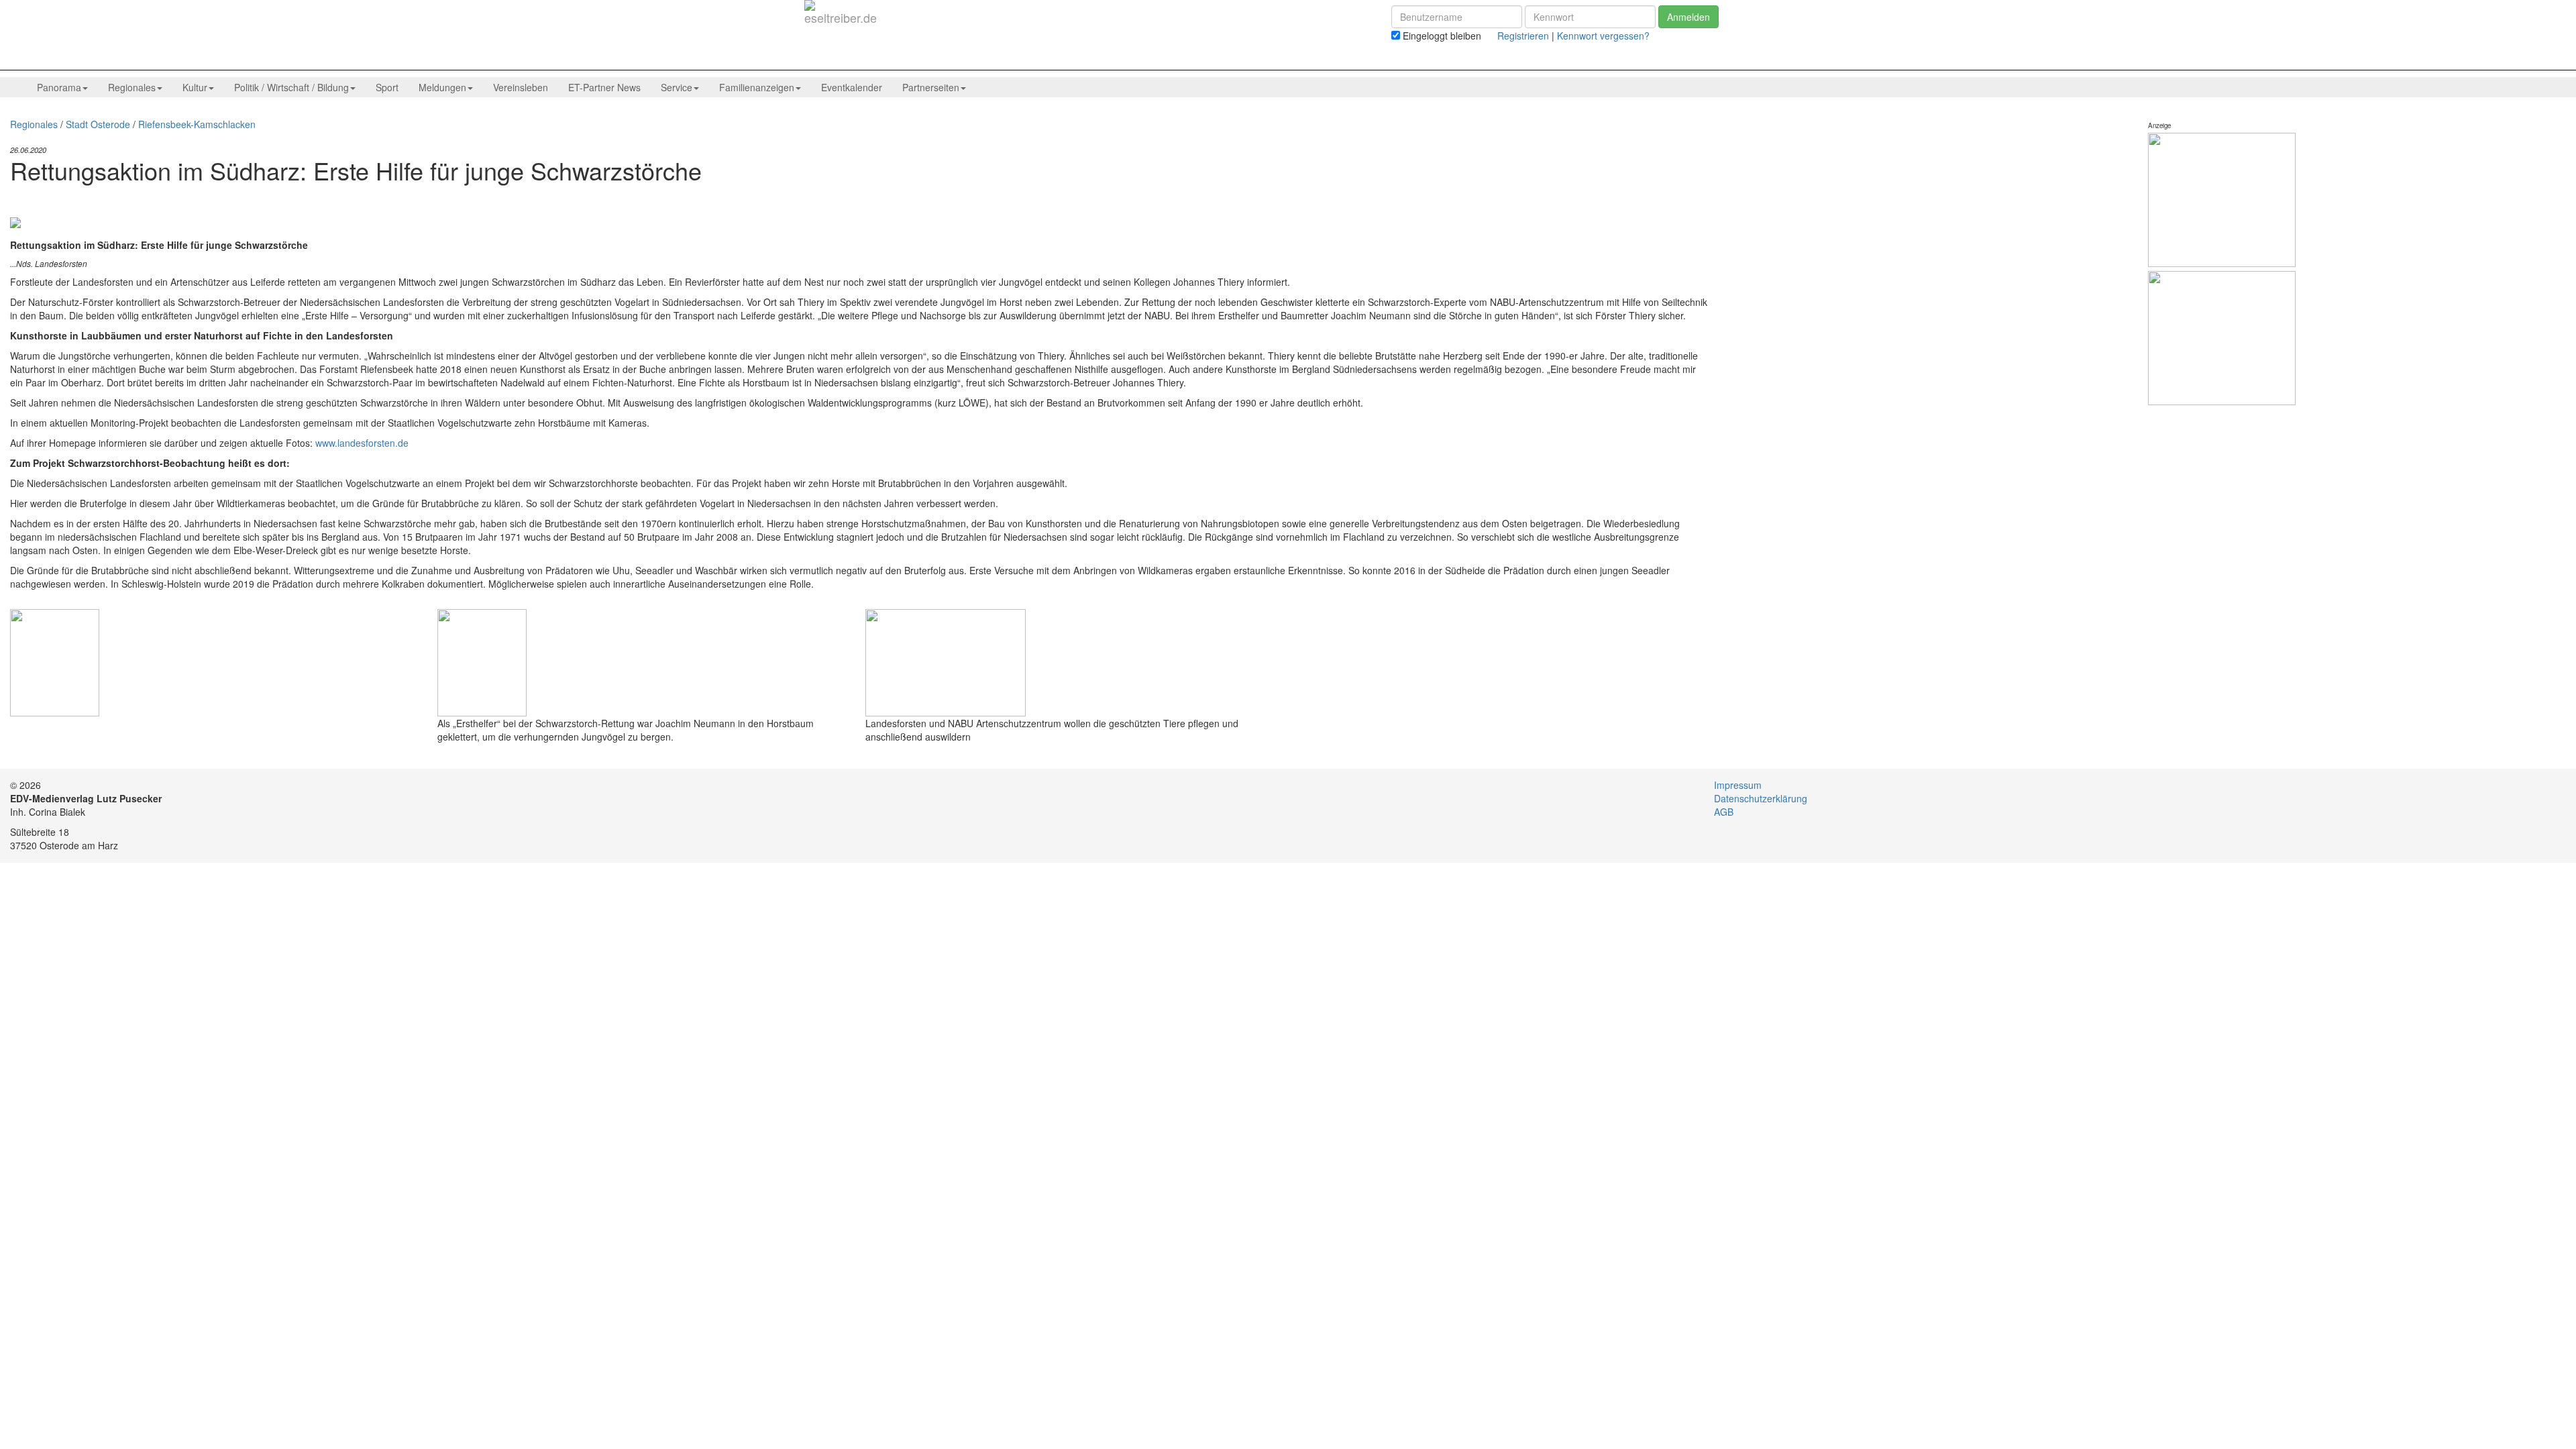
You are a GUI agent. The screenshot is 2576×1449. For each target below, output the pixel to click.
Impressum (1738, 785)
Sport (387, 87)
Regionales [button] (132, 87)
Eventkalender (852, 87)
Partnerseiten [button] (931, 87)
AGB (1724, 812)
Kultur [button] (195, 87)
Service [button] (677, 87)
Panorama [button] (59, 87)
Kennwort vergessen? (1603, 36)
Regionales (34, 124)
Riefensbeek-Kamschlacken (197, 124)
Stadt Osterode (98, 124)
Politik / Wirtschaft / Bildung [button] (291, 87)
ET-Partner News (604, 87)
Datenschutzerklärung (1761, 798)
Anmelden (1688, 17)
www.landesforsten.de (362, 443)
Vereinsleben (521, 87)
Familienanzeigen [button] (757, 87)
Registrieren (1523, 36)
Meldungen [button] (442, 87)
